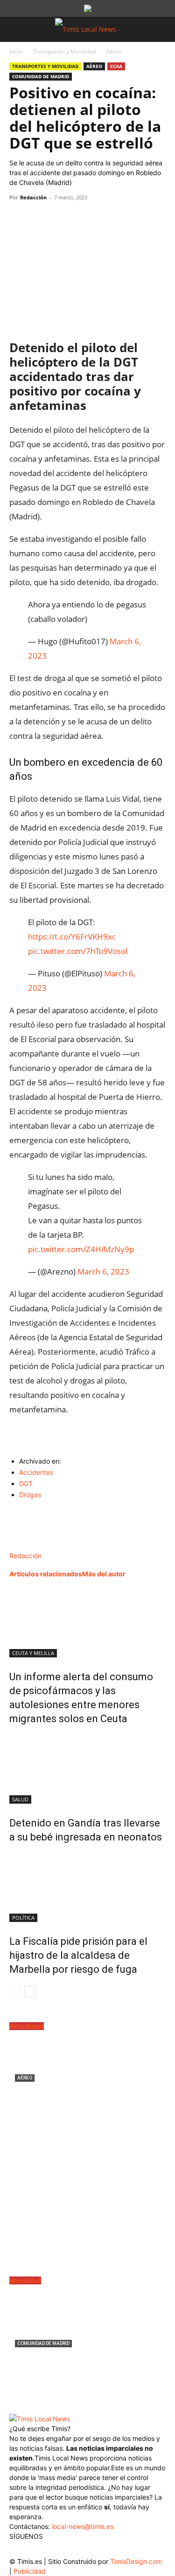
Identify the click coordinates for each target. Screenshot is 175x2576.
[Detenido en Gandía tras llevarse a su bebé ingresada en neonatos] (87, 1769)
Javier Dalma (31, 2123)
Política (23, 1918)
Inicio (16, 51)
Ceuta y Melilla (33, 1653)
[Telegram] (83, 218)
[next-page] (30, 1992)
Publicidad (30, 2571)
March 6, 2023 (103, 1271)
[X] (40, 218)
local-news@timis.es (83, 2526)
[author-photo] (29, 1546)
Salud (20, 1799)
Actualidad (27, 2026)
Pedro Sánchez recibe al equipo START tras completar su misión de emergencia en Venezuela (87, 2101)
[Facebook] (19, 218)
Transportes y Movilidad (64, 51)
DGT (26, 1483)
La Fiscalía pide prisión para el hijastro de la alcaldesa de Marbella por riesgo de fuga (78, 1955)
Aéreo (114, 51)
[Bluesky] (92, 2548)
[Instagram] (36, 2550)
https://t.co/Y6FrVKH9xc (72, 937)
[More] (105, 218)
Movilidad (25, 2280)
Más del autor (104, 1574)
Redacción (33, 197)
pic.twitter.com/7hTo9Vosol (78, 951)
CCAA (116, 66)
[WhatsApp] (62, 218)
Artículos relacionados (46, 1574)
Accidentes (36, 1472)
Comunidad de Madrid (41, 76)
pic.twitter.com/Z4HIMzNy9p (81, 1249)
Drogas (30, 1495)
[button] (16, 29)
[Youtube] (74, 2550)
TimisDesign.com (136, 2561)
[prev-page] (15, 1992)
